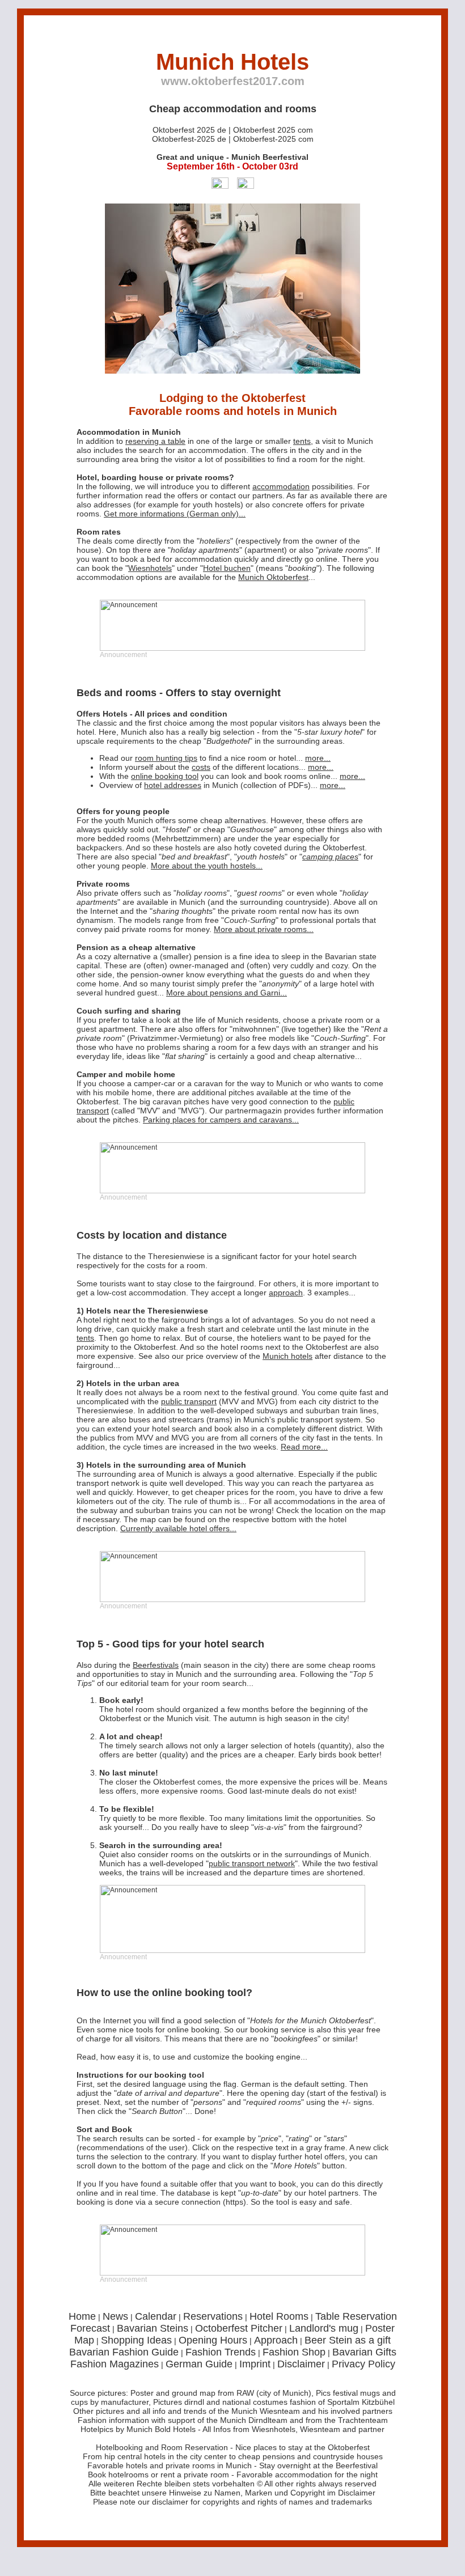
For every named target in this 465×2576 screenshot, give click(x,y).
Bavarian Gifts (364, 2352)
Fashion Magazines (115, 2364)
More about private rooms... (264, 929)
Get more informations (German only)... (175, 514)
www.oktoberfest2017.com (233, 81)
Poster (380, 2328)
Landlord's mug (324, 2328)
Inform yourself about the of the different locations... (216, 767)
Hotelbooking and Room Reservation (162, 2447)
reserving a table (155, 441)
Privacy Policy (363, 2364)
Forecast (90, 2328)
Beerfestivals (156, 1665)
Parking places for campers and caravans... (221, 1120)
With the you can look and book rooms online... (232, 776)
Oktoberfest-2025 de (189, 139)
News (115, 2316)
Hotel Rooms (279, 2316)
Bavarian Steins (153, 2328)
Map (84, 2340)
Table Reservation (356, 2316)
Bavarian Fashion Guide (124, 2352)
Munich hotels (288, 1356)
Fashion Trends (221, 2352)
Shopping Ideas (136, 2340)
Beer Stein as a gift (348, 2340)
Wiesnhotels (150, 568)
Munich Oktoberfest (273, 577)
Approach (276, 2340)
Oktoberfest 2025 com (273, 130)
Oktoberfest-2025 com (273, 139)
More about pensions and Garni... (227, 993)
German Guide (199, 2364)
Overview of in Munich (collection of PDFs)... (222, 785)
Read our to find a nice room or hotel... (215, 758)
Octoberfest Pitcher (239, 2328)
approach (286, 1293)
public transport (189, 1401)
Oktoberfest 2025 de (189, 130)
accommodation (217, 450)
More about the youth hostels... (207, 866)
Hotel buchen (227, 568)
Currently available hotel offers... (178, 1528)
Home (82, 2316)
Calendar (156, 2316)
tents (302, 441)
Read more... (304, 1447)
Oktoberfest (349, 2447)
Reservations (213, 2316)
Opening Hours (213, 2340)
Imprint (255, 2364)
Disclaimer (301, 2364)
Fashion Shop (294, 2352)
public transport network (252, 1863)
